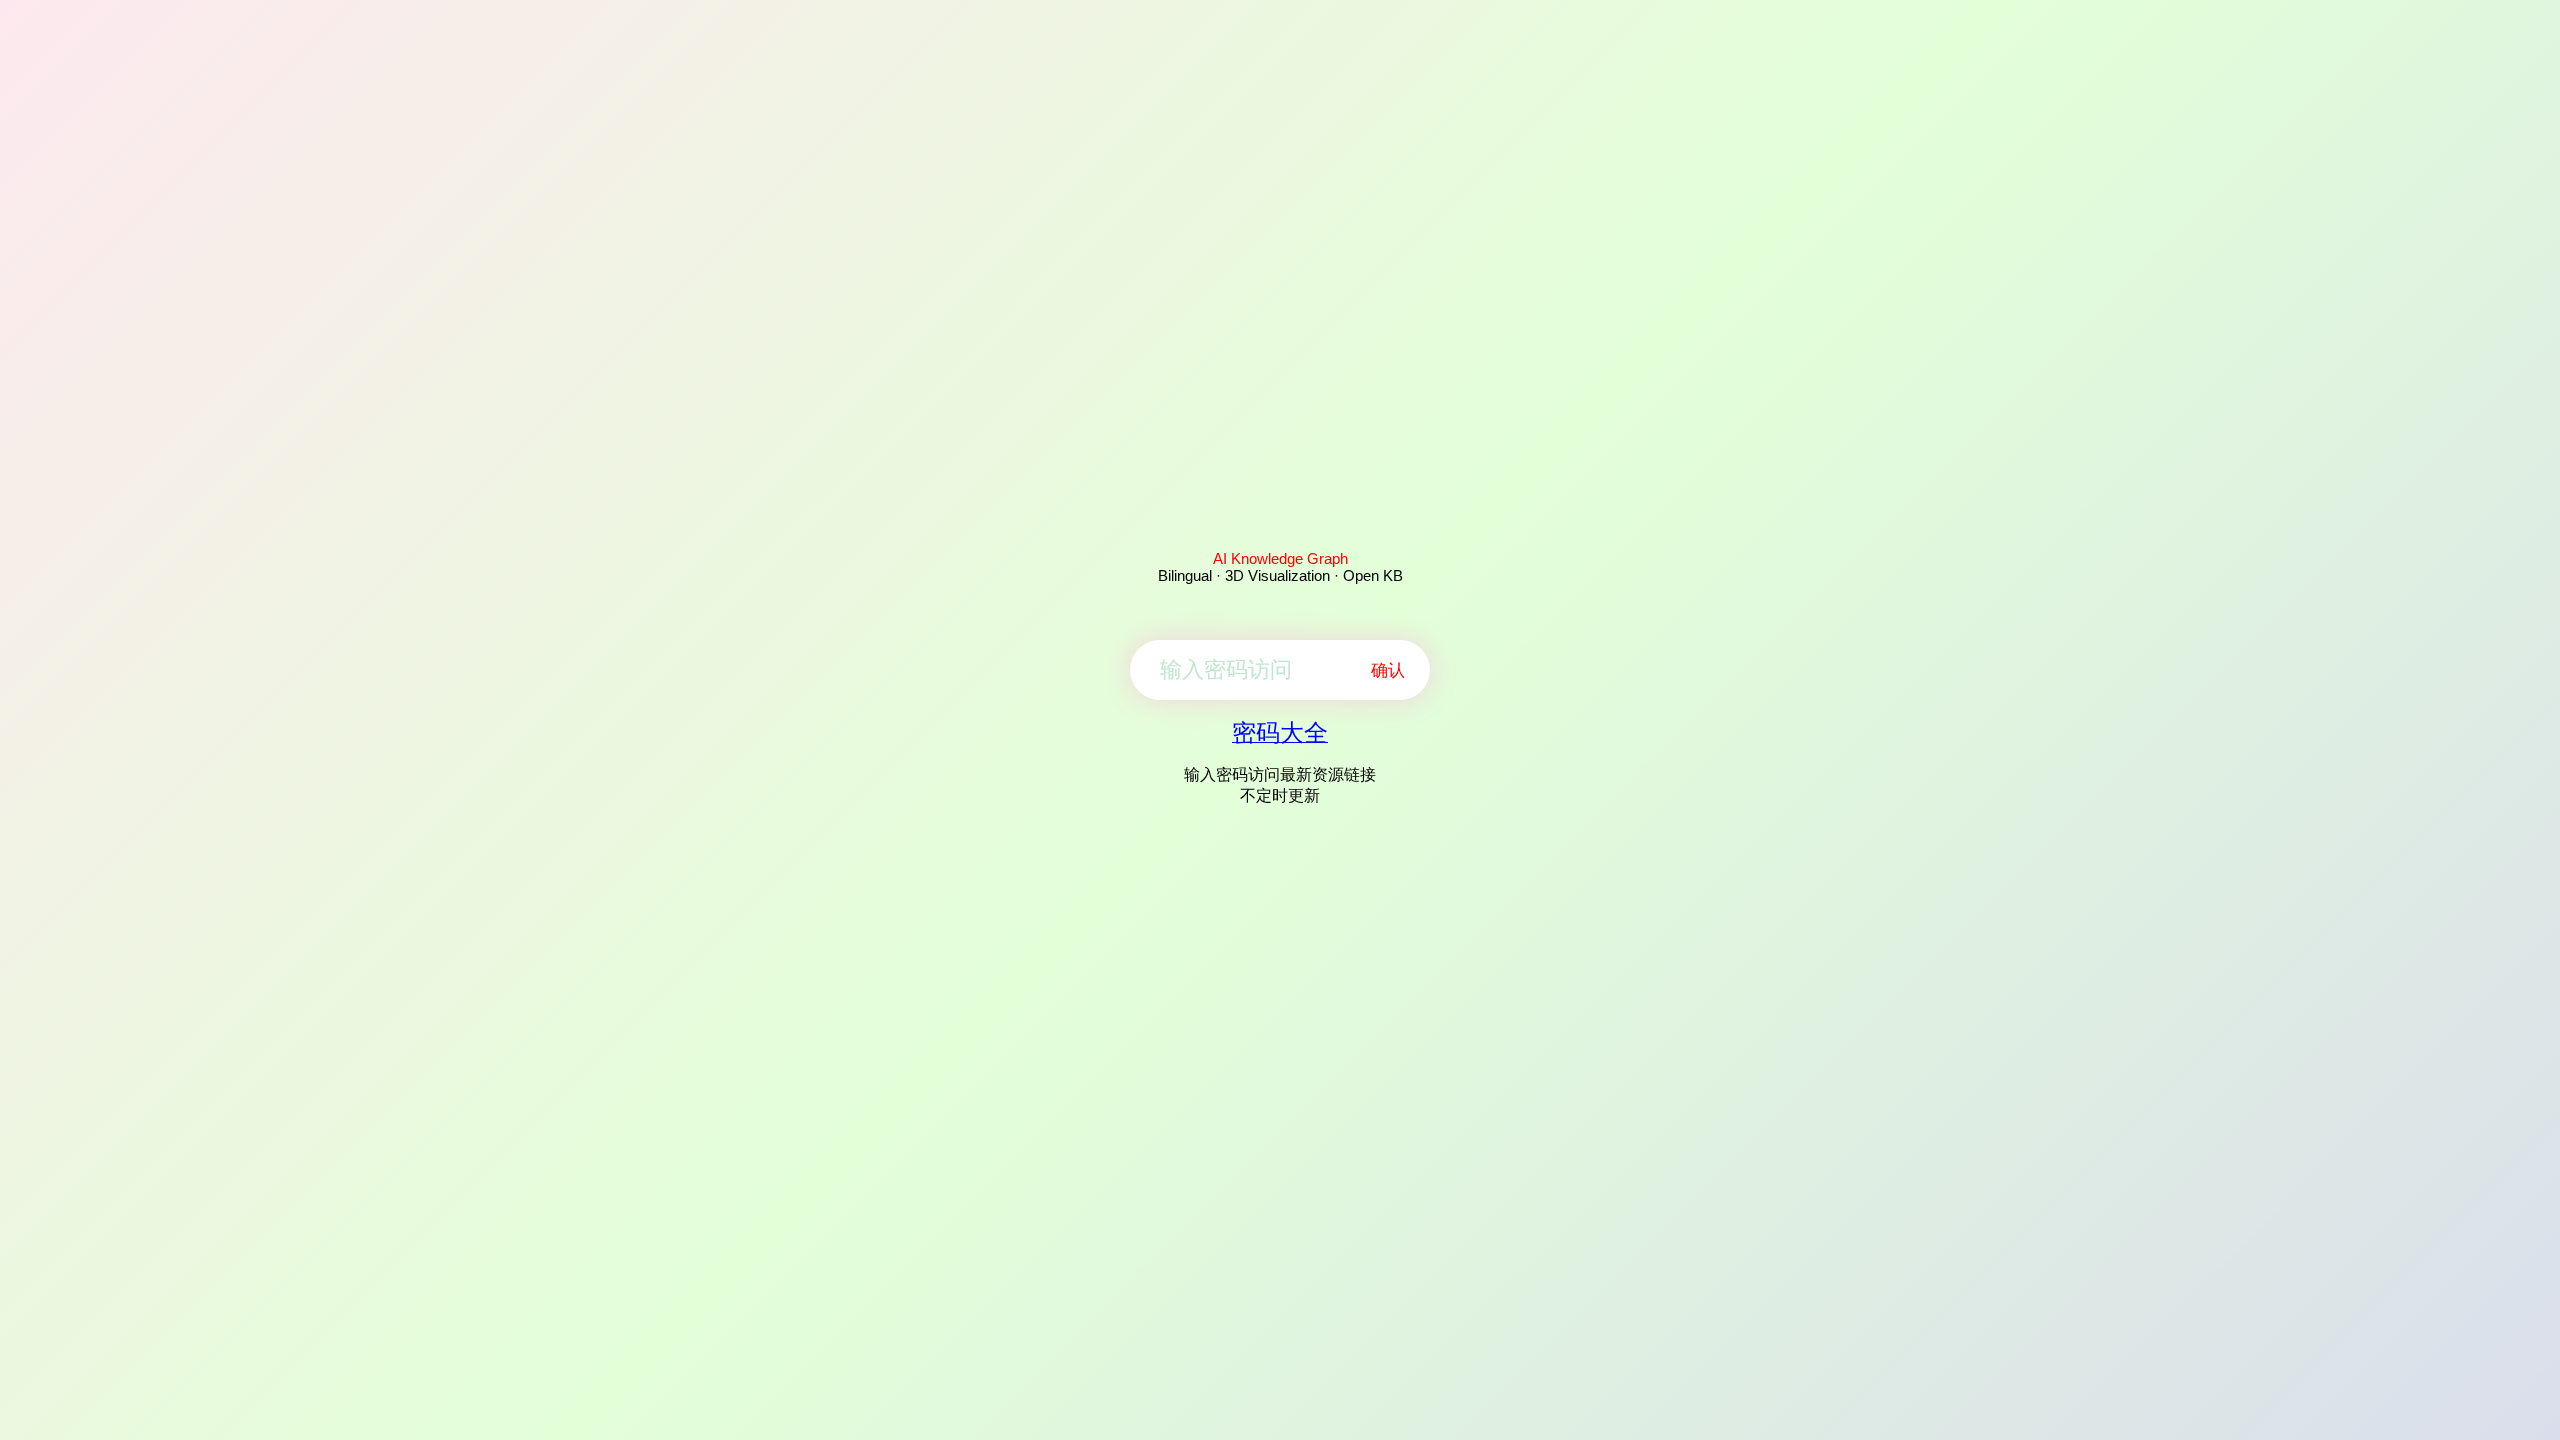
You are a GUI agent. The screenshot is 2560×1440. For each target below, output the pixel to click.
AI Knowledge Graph (1280, 558)
